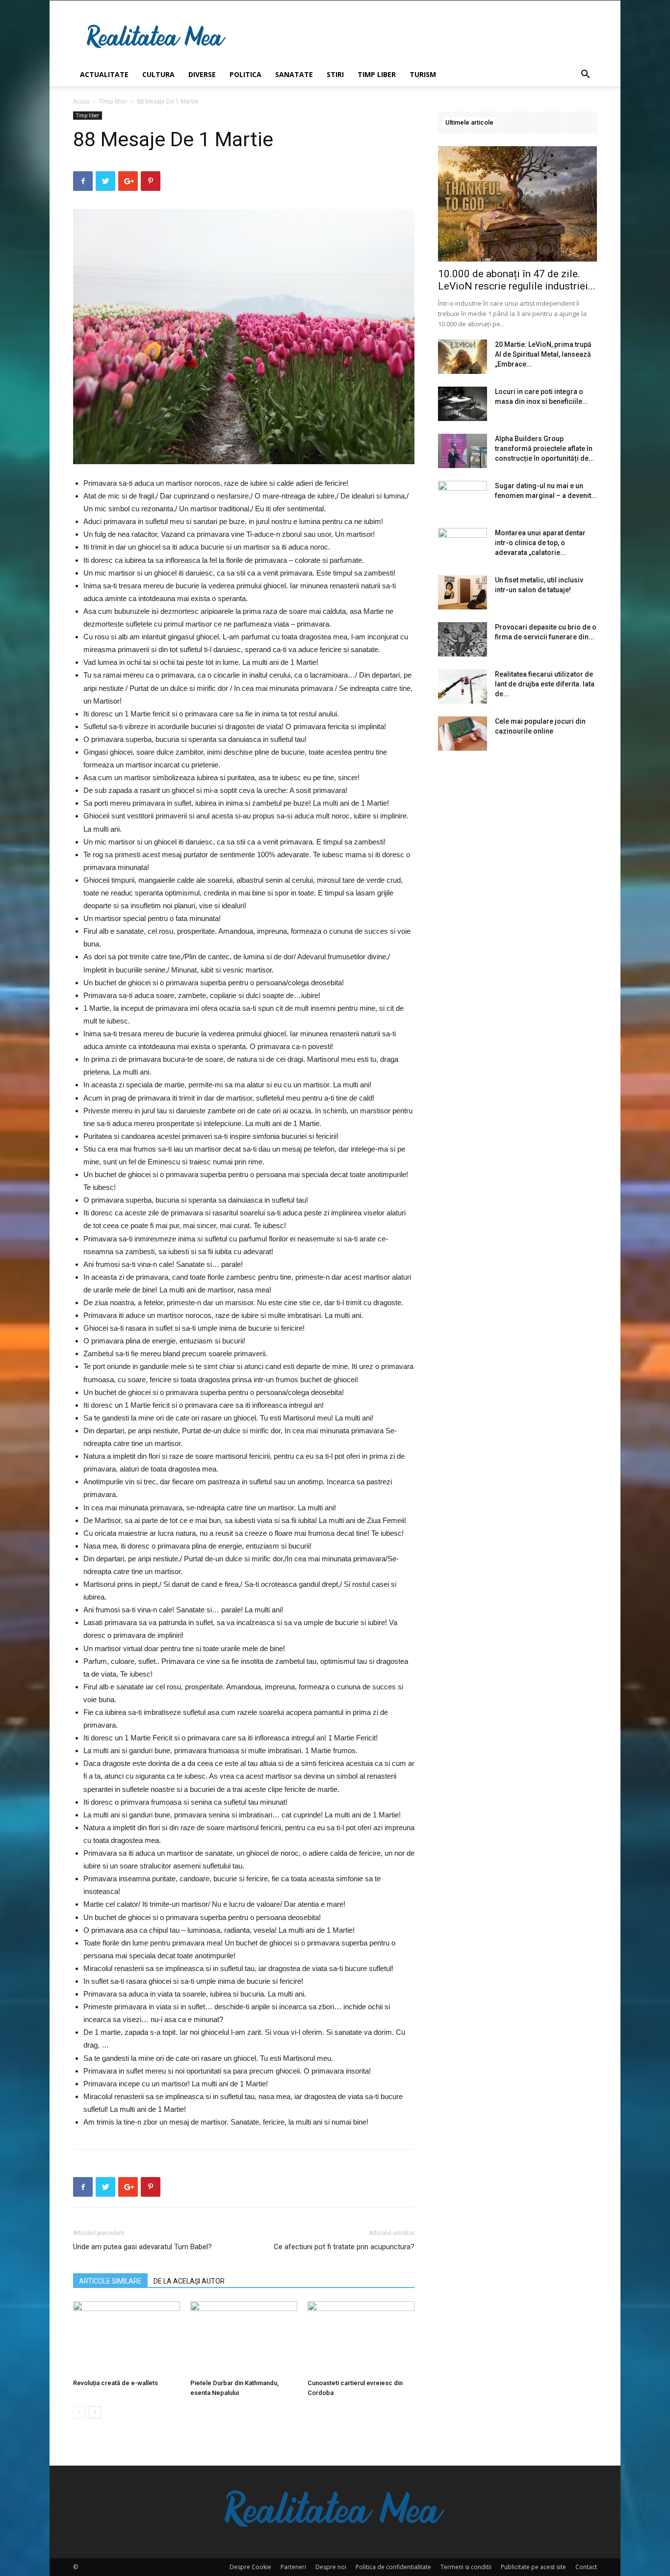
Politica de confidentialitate (393, 2567)
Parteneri (293, 2567)
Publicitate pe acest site (533, 2567)
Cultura (158, 74)
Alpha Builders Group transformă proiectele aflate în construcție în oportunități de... (545, 448)
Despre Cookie (250, 2567)
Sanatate (294, 74)
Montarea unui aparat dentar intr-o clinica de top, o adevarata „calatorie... (540, 543)
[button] (585, 75)
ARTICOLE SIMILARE (110, 2281)
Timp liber (377, 74)
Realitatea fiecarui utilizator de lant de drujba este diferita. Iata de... (545, 684)
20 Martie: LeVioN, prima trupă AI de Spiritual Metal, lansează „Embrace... (543, 354)
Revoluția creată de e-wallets (116, 2383)
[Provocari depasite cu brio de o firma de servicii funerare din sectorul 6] (463, 639)
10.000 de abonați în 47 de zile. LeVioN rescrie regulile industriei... (517, 280)
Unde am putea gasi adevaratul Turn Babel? (142, 2247)
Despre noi (331, 2567)
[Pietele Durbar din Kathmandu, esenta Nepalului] (244, 2338)
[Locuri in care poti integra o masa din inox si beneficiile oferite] (463, 404)
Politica (245, 74)
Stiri (335, 74)
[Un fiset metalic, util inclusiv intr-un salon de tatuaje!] (463, 592)
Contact (586, 2567)
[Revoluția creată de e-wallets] (127, 2338)
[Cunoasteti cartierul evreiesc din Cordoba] (361, 2338)
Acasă (81, 101)
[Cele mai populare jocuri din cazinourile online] (463, 734)
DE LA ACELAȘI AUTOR (189, 2281)
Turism (423, 74)
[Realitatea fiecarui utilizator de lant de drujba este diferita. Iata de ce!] (463, 686)
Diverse (202, 74)
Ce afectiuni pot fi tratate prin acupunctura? (344, 2247)
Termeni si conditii (466, 2567)
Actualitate (104, 74)
